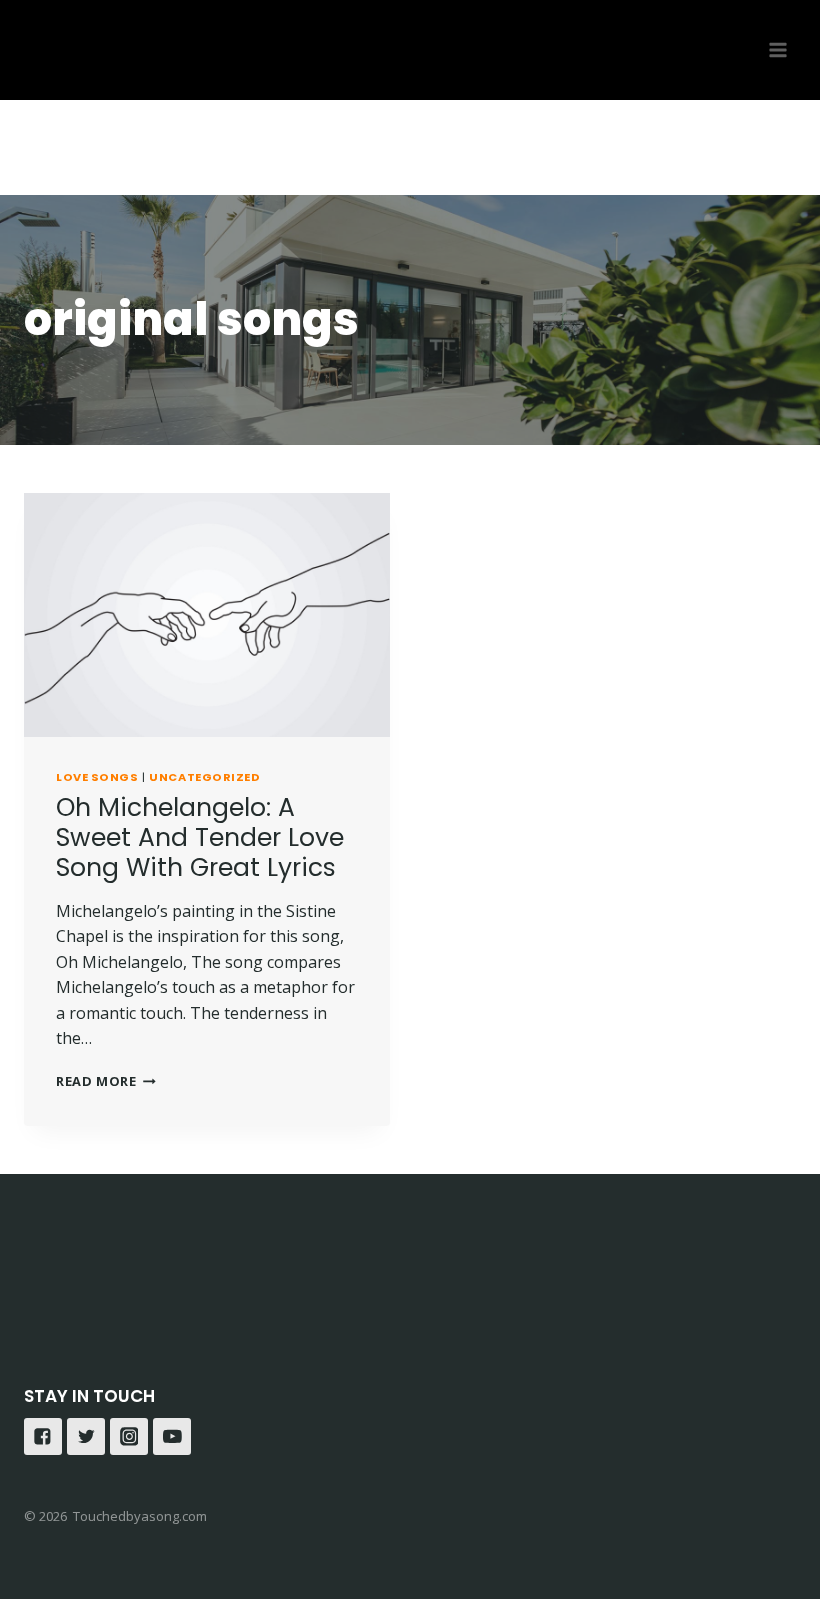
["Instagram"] (129, 1437)
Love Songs (97, 777)
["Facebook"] (43, 1437)
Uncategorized (204, 777)
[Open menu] (777, 49)
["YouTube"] (172, 1437)
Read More (96, 1081)
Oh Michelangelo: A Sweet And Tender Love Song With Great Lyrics (200, 837)
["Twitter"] (86, 1437)
